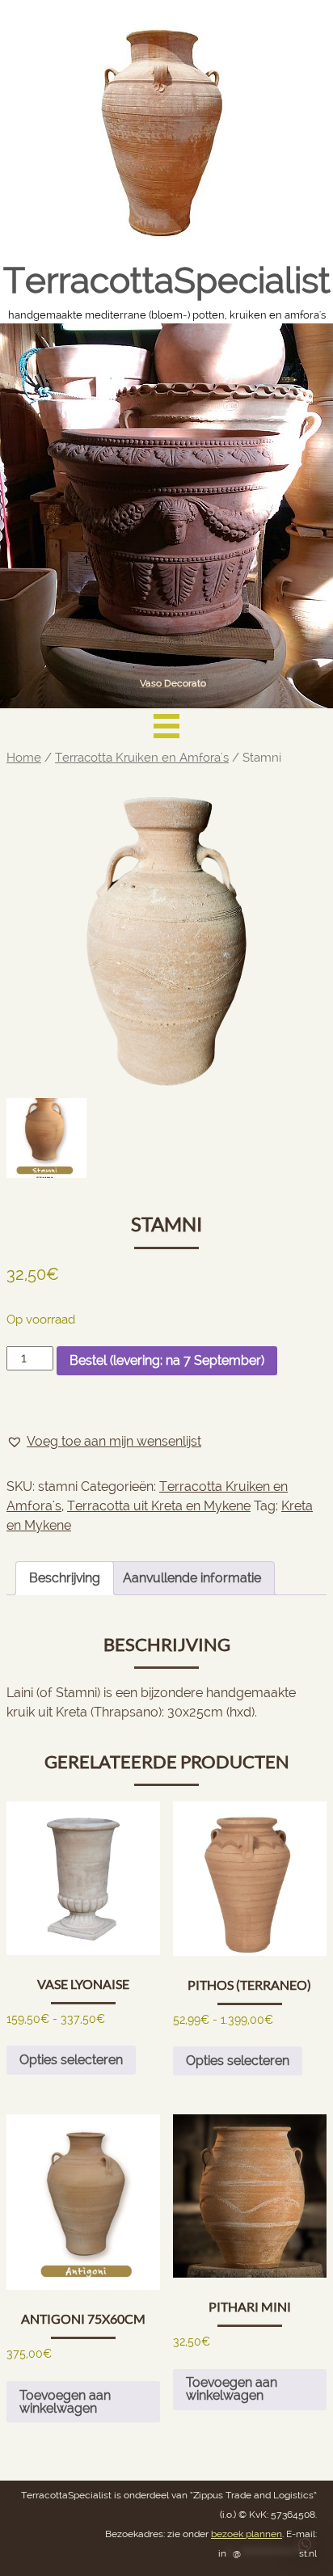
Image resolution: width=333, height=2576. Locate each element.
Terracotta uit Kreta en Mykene (159, 1506)
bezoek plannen (247, 2534)
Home (24, 757)
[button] (104, 1442)
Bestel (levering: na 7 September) (167, 1360)
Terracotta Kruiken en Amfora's (142, 757)
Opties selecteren (71, 2060)
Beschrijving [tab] (65, 1578)
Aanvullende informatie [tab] (192, 1578)
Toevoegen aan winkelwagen (65, 2402)
